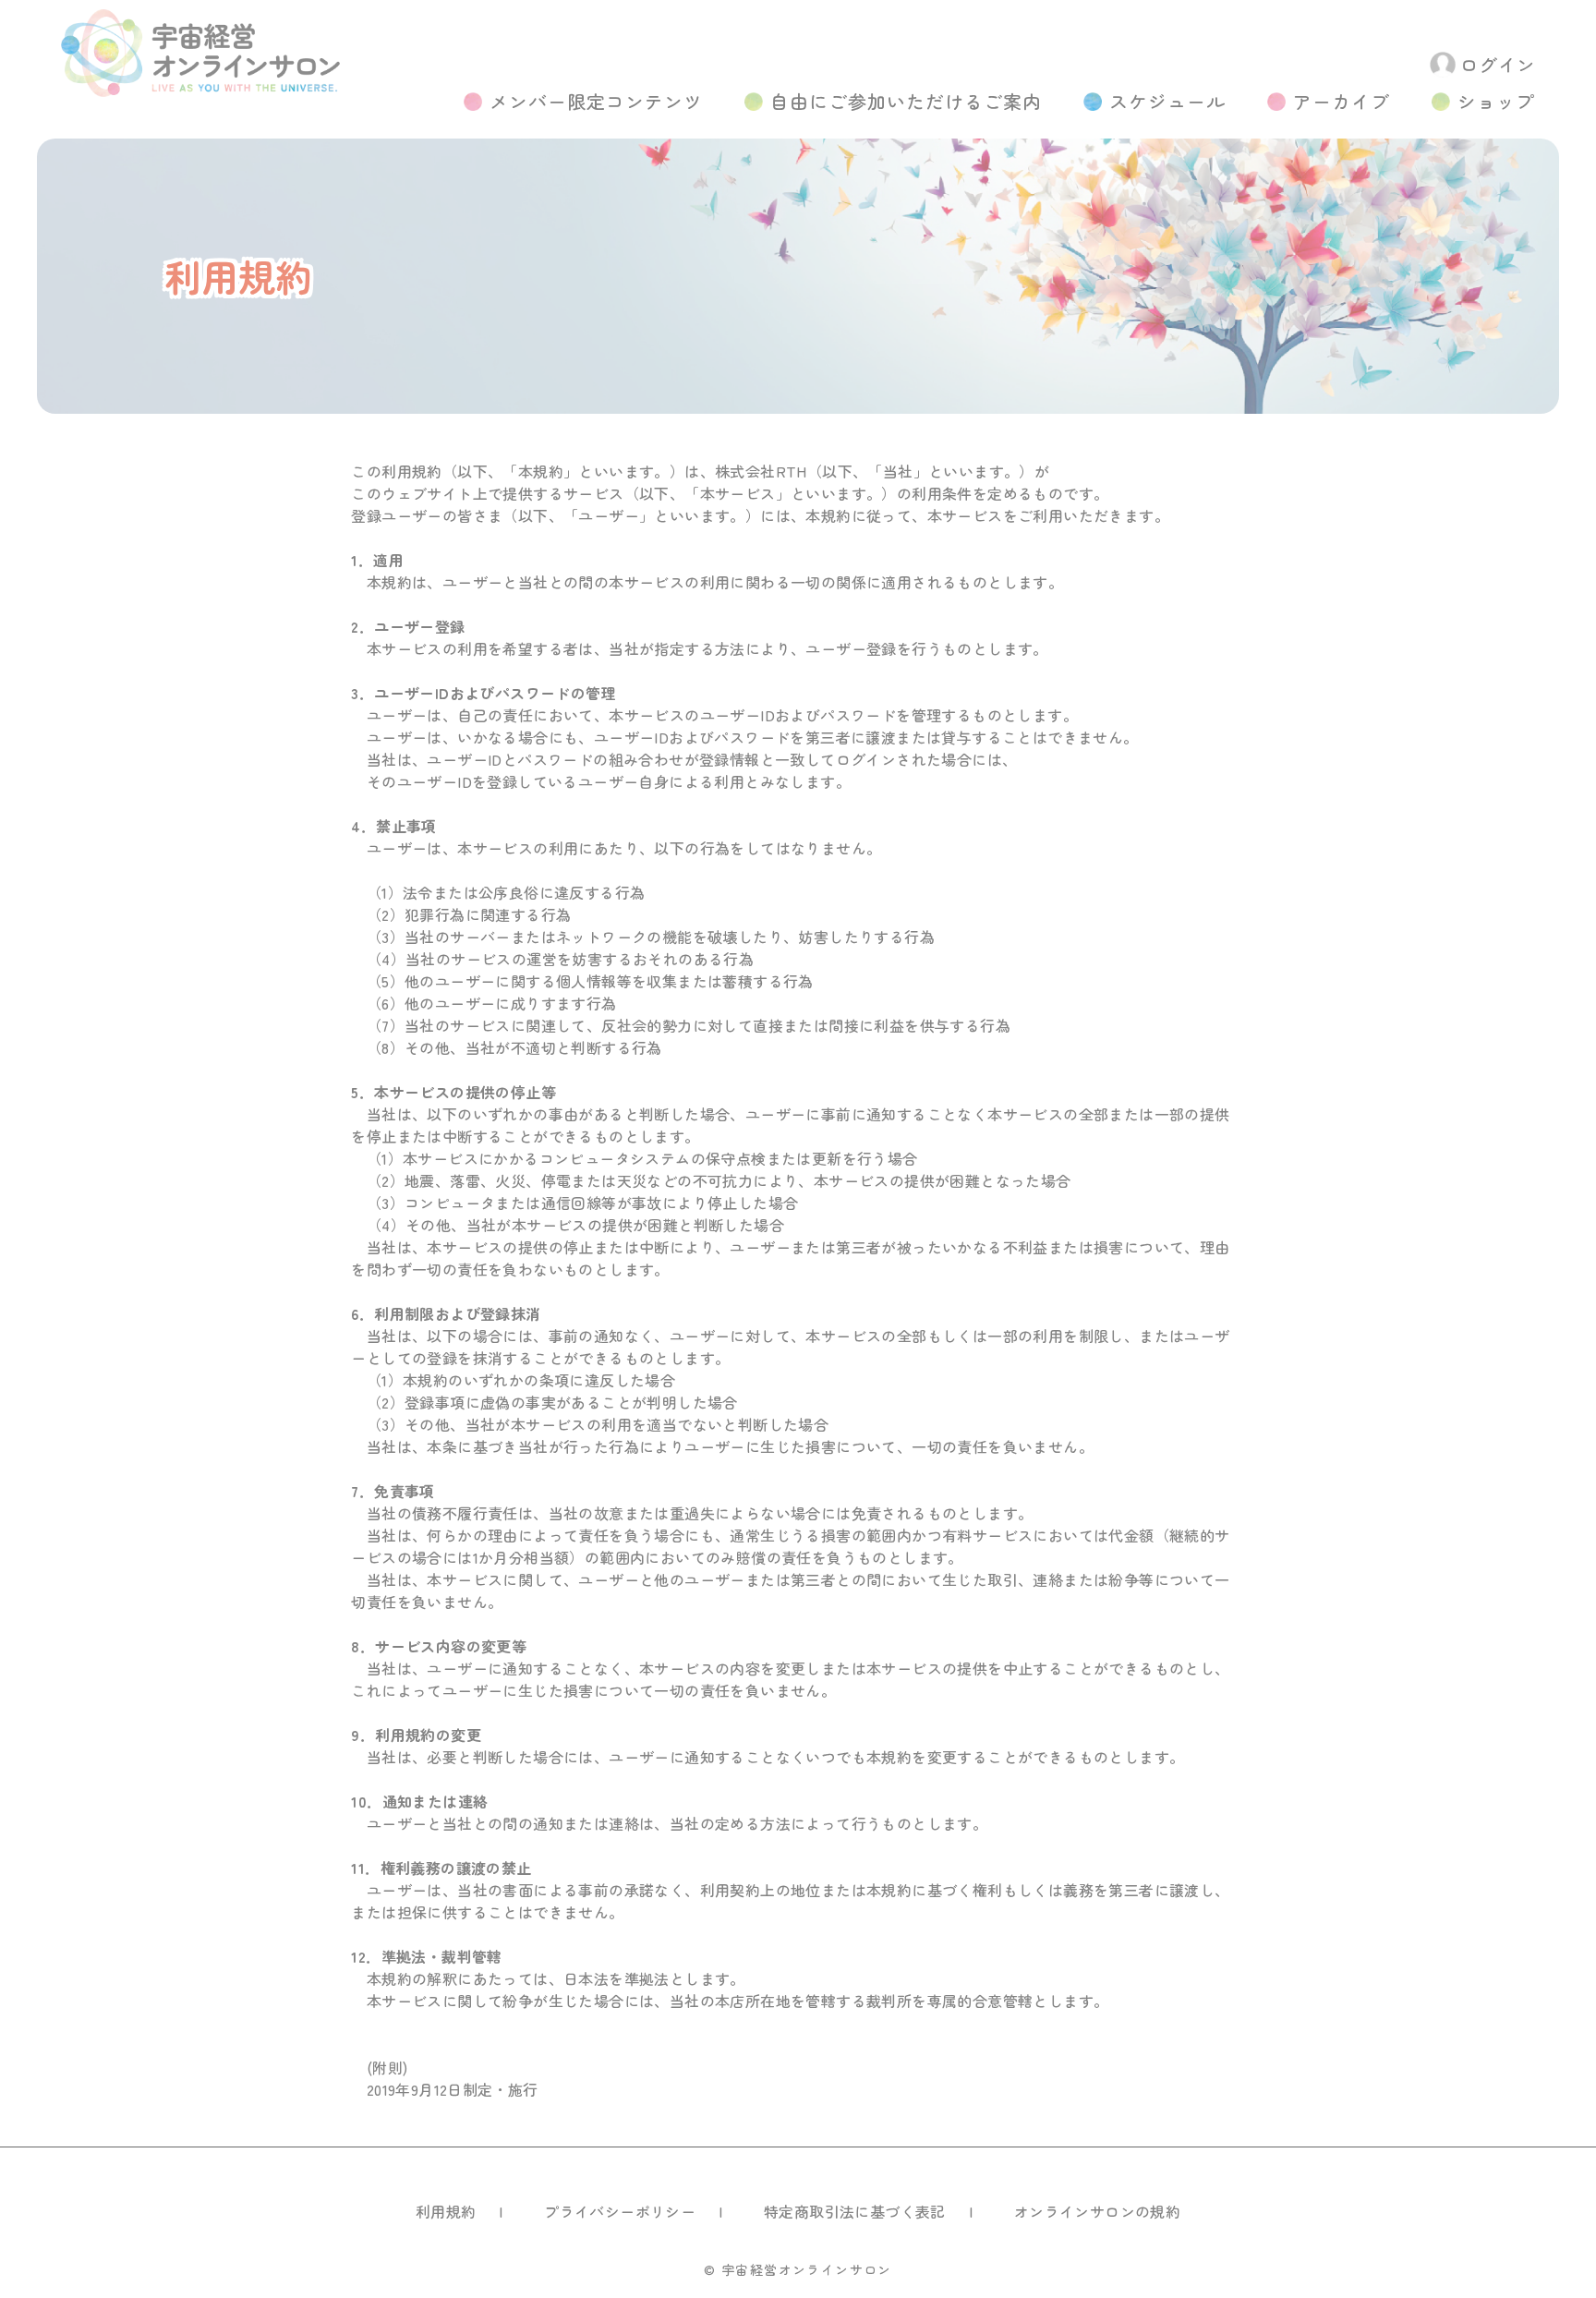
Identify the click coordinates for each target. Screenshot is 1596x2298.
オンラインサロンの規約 (1097, 2211)
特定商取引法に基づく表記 (855, 2211)
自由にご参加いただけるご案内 (906, 101)
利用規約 (446, 2211)
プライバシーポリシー (620, 2211)
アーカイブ (1342, 101)
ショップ (1496, 101)
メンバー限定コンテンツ (596, 101)
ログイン (1498, 64)
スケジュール (1167, 101)
